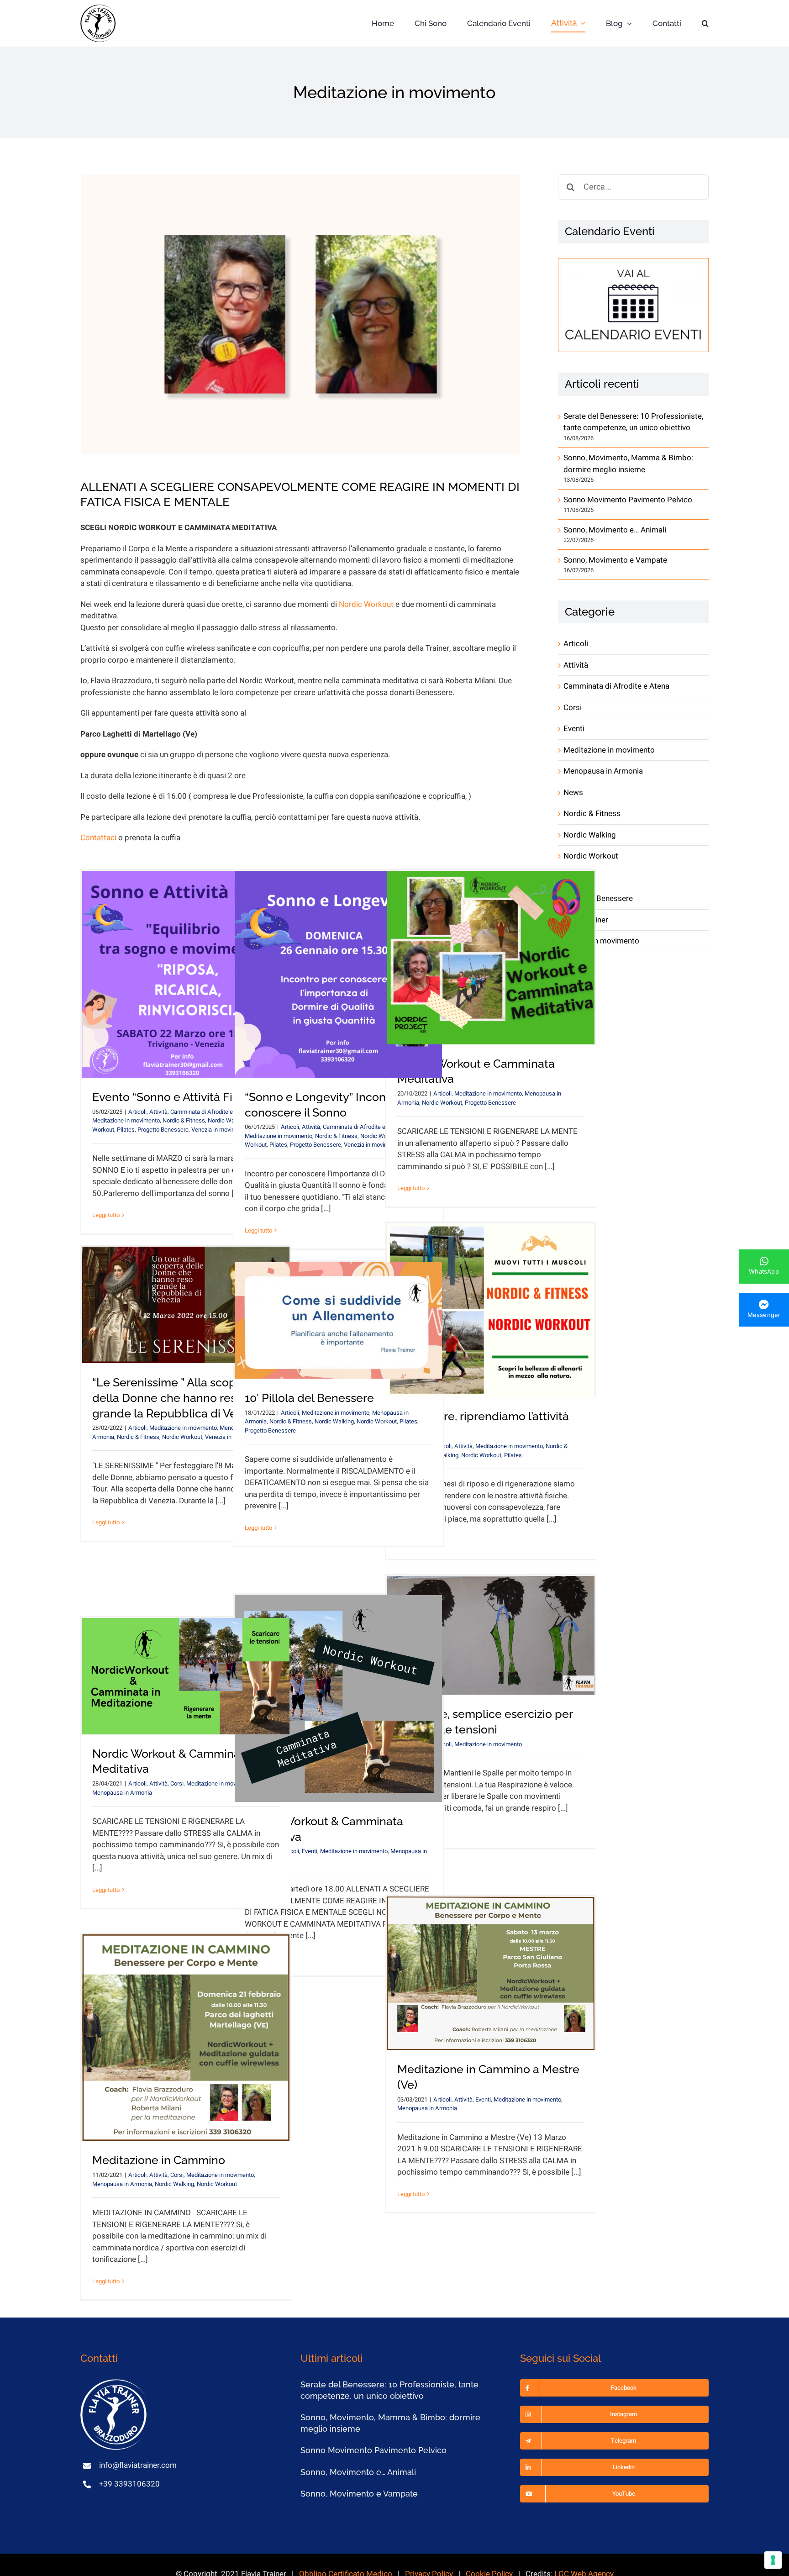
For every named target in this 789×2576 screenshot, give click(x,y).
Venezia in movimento (220, 1130)
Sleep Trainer (586, 920)
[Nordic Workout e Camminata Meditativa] (491, 958)
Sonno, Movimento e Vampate (615, 560)
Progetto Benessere (163, 1130)
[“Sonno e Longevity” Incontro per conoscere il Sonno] (338, 974)
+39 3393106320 (129, 2484)
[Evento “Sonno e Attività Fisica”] (186, 974)
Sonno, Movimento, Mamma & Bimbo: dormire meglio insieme (628, 464)
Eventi (310, 1851)
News (573, 793)
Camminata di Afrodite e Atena (210, 1112)
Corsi (177, 1783)
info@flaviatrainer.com (138, 2465)
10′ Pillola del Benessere (309, 1398)
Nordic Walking (334, 1421)
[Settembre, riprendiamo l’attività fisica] (491, 1310)
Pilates (126, 1130)
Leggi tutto (106, 1215)
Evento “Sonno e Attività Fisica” (175, 1097)
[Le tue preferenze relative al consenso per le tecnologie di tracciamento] (773, 2560)
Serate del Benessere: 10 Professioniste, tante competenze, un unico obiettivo (633, 422)
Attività (158, 1112)
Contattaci (98, 838)
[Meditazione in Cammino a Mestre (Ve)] (491, 1973)
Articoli (137, 1112)
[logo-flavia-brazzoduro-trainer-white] (115, 2383)
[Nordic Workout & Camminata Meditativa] (338, 1699)
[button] (705, 24)
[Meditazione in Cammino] (186, 2038)
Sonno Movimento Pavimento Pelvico (628, 500)
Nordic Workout (366, 604)
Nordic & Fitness (184, 1120)
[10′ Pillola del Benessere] (338, 1320)
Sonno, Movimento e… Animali (615, 530)
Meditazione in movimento (126, 1120)
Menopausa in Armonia (122, 1793)
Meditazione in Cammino (159, 2160)
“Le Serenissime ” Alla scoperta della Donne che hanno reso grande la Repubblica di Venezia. (180, 1398)
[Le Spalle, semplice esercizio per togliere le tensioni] (491, 1636)
